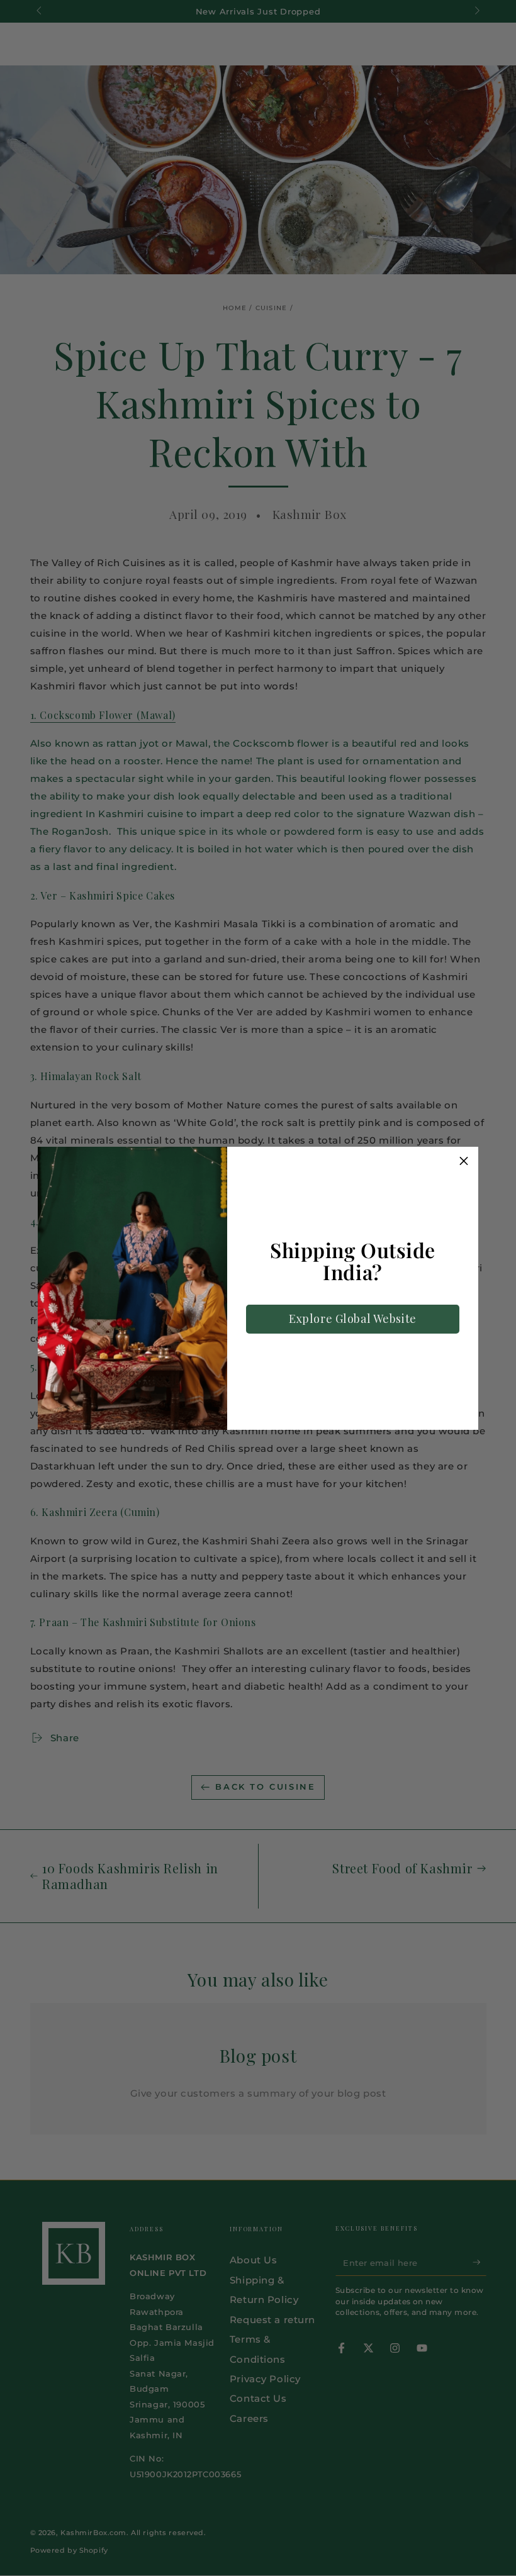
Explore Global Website (353, 1319)
